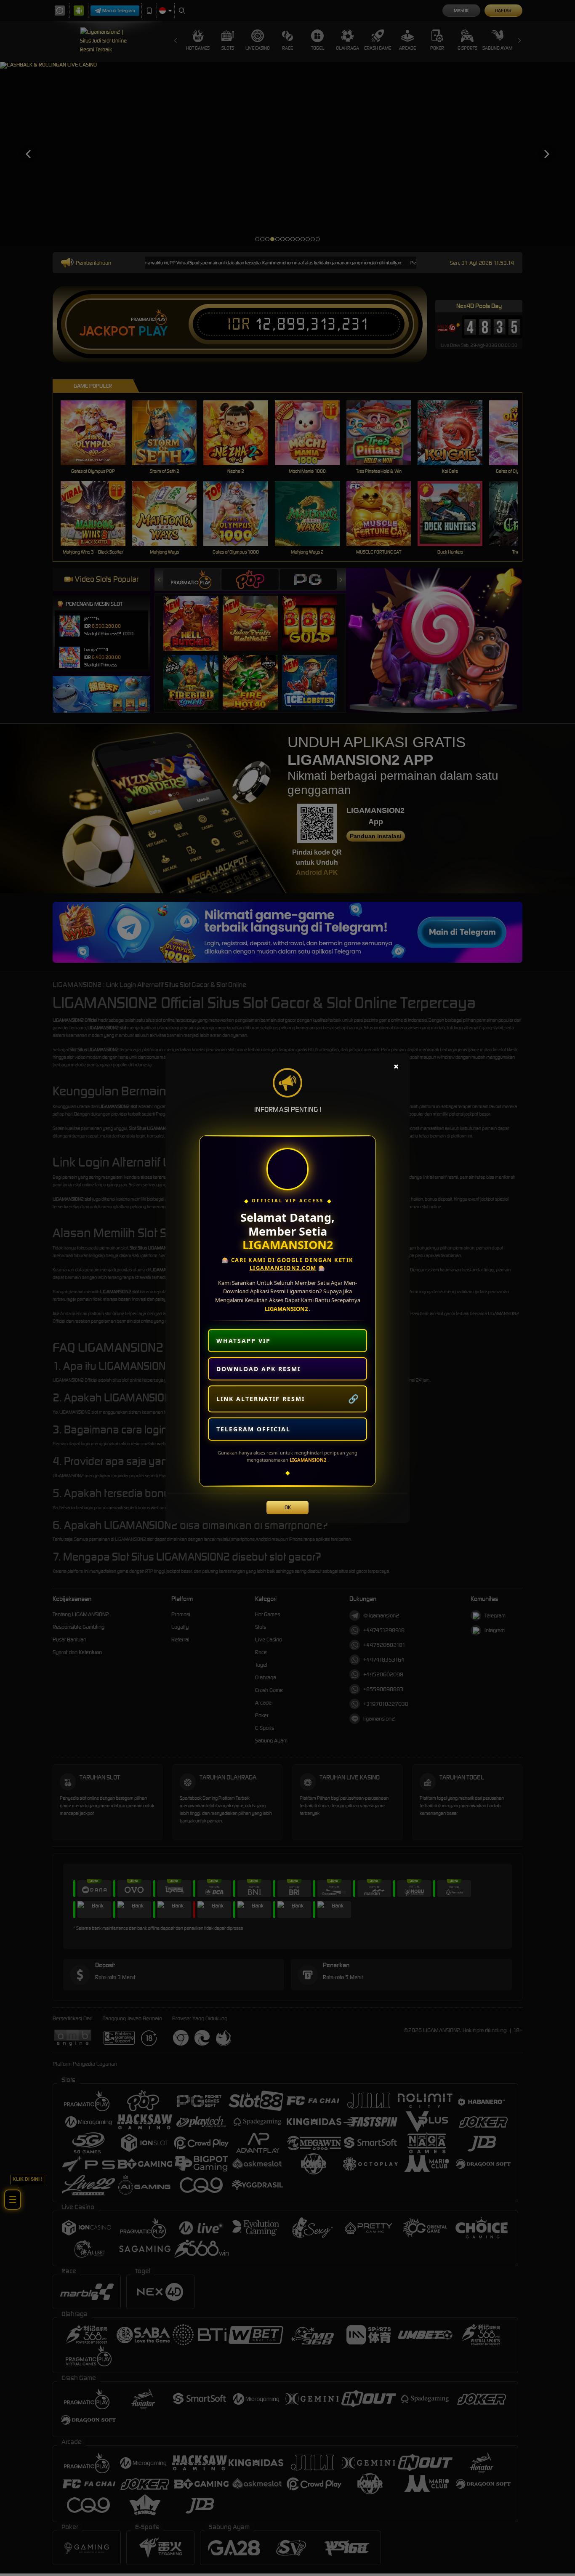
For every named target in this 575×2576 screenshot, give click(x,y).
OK (288, 1507)
